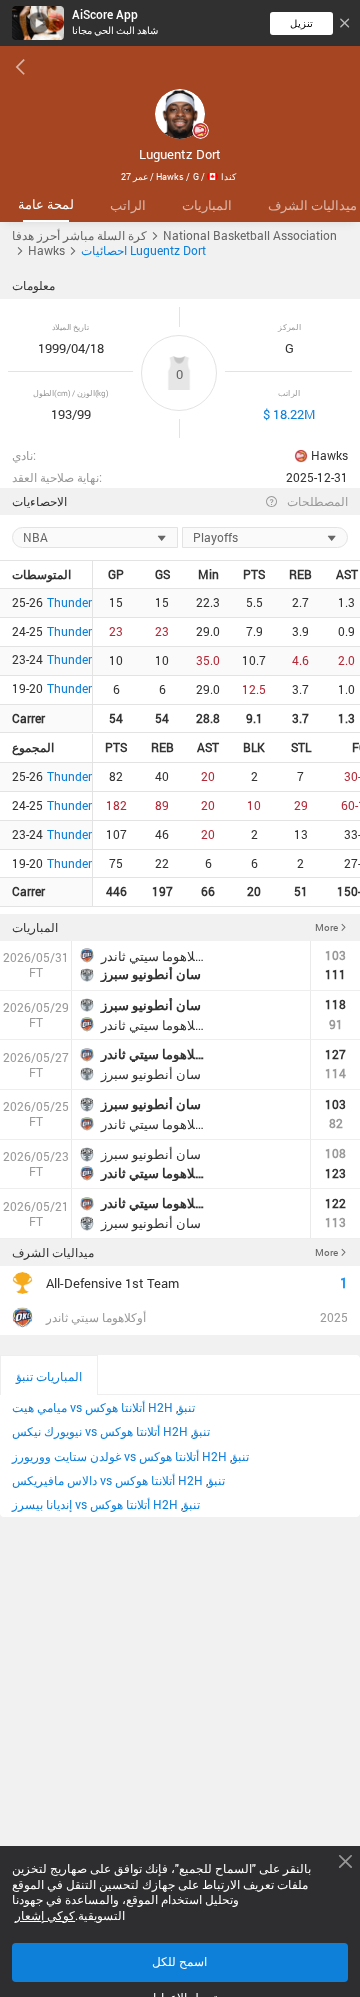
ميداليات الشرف (53, 1252)
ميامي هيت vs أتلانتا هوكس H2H (92, 1407)
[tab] (46, 205)
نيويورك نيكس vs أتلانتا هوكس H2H (100, 1431)
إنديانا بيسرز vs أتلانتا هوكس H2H (95, 1504)
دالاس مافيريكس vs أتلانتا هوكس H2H (107, 1480)
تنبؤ (186, 1407)
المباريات (35, 927)
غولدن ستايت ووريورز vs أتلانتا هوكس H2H (119, 1456)
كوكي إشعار (45, 1916)
